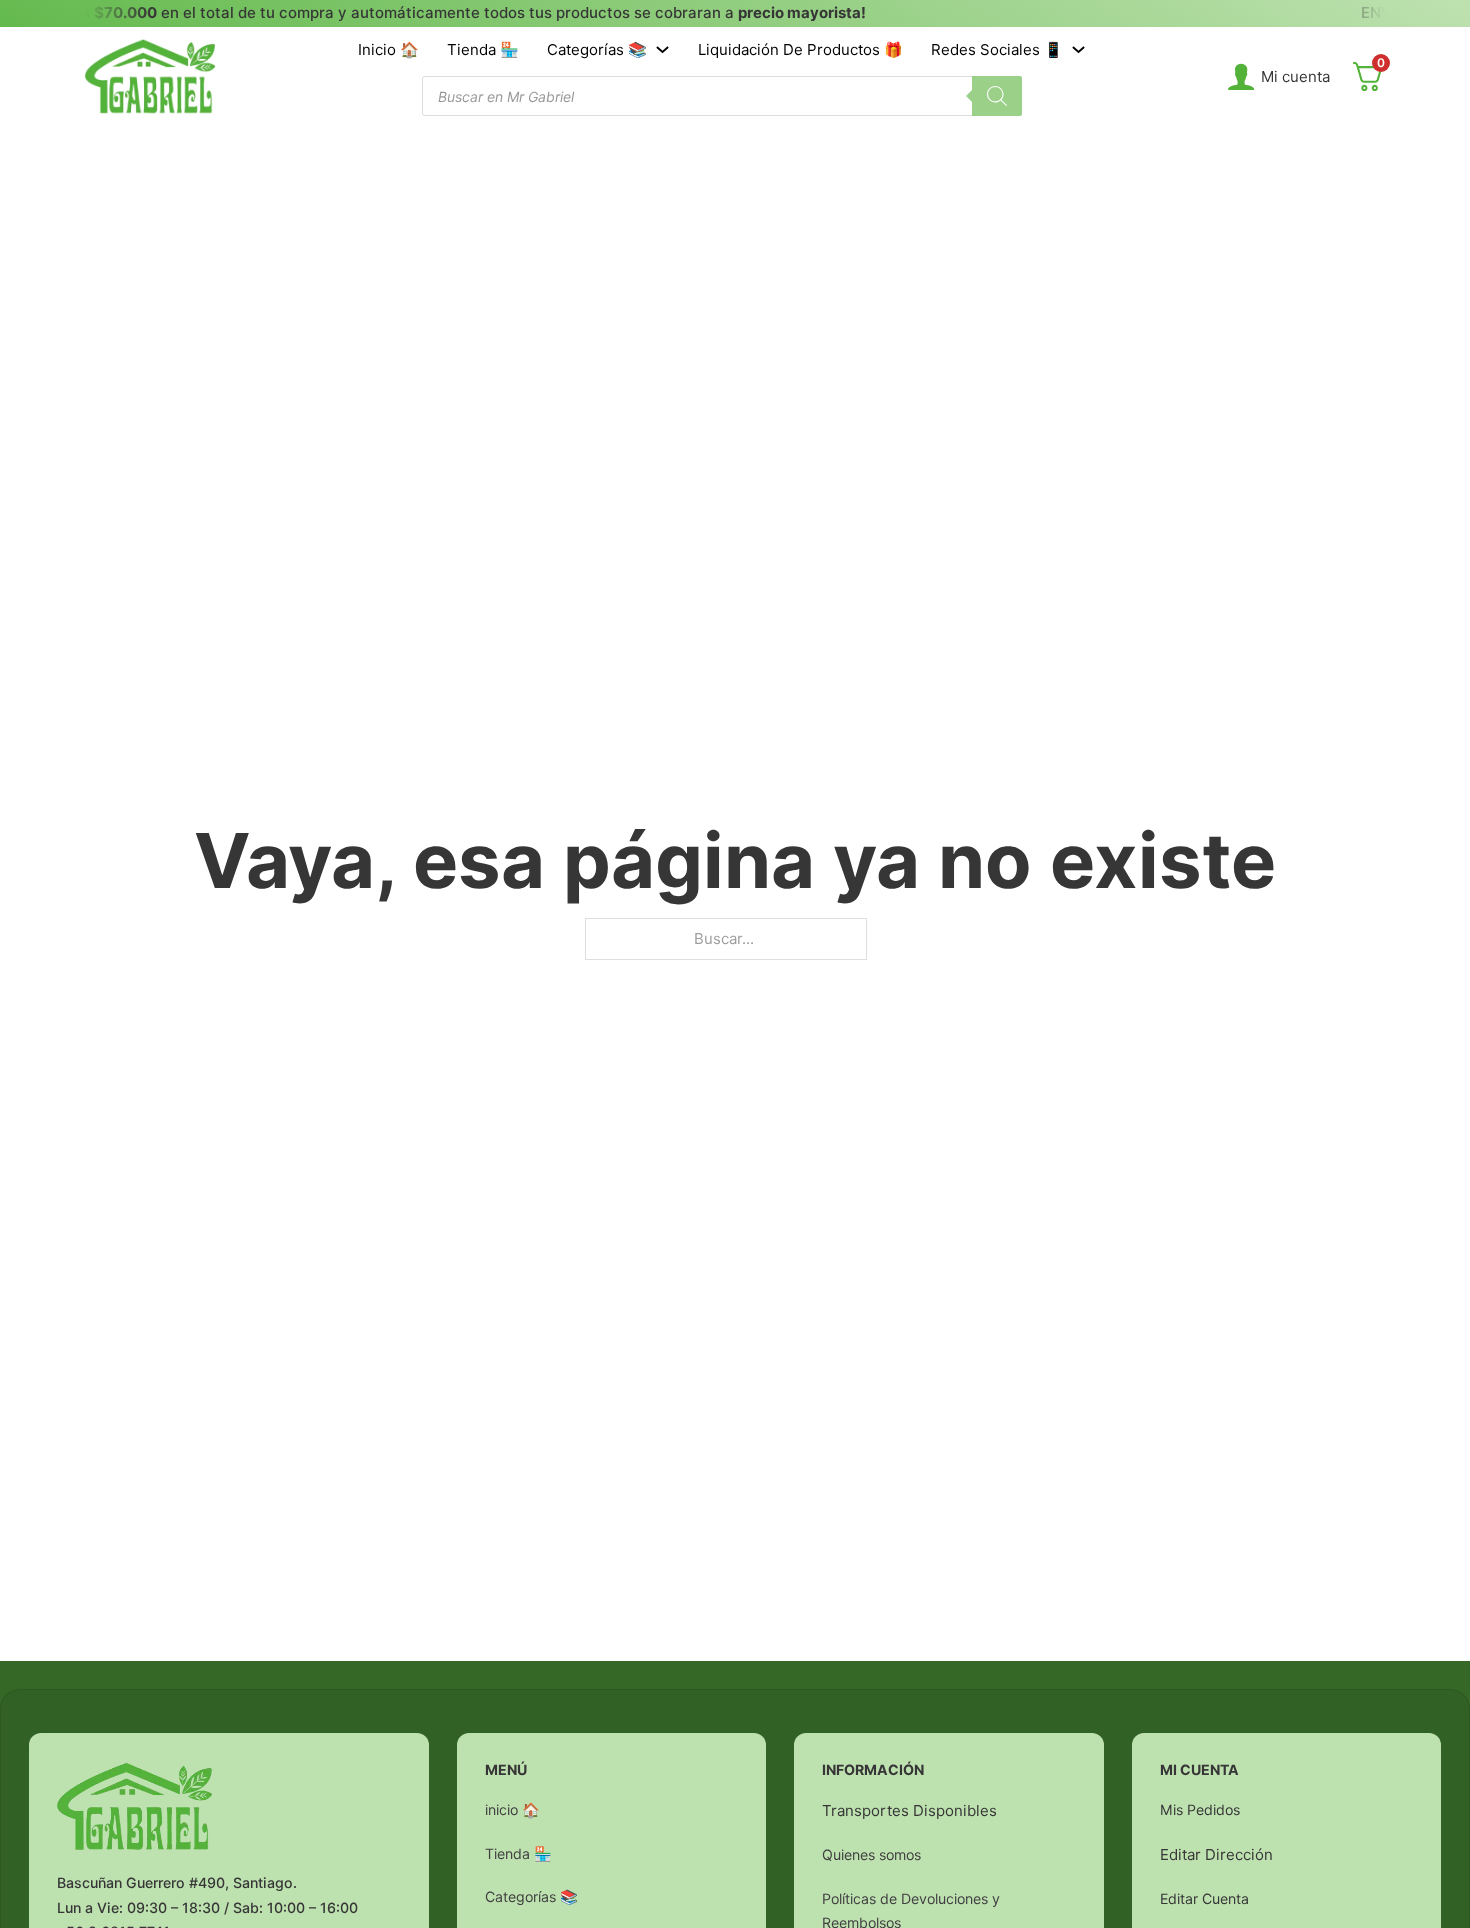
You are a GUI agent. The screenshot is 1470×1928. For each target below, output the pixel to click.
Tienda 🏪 (483, 49)
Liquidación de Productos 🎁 (800, 49)
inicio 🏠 (388, 49)
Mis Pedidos (1200, 1809)
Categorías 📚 (597, 49)
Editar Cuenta (1204, 1898)
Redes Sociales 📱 (997, 49)
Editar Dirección (1216, 1854)
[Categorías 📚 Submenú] (662, 49)
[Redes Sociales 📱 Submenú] (1078, 49)
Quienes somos (871, 1854)
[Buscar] (997, 96)
